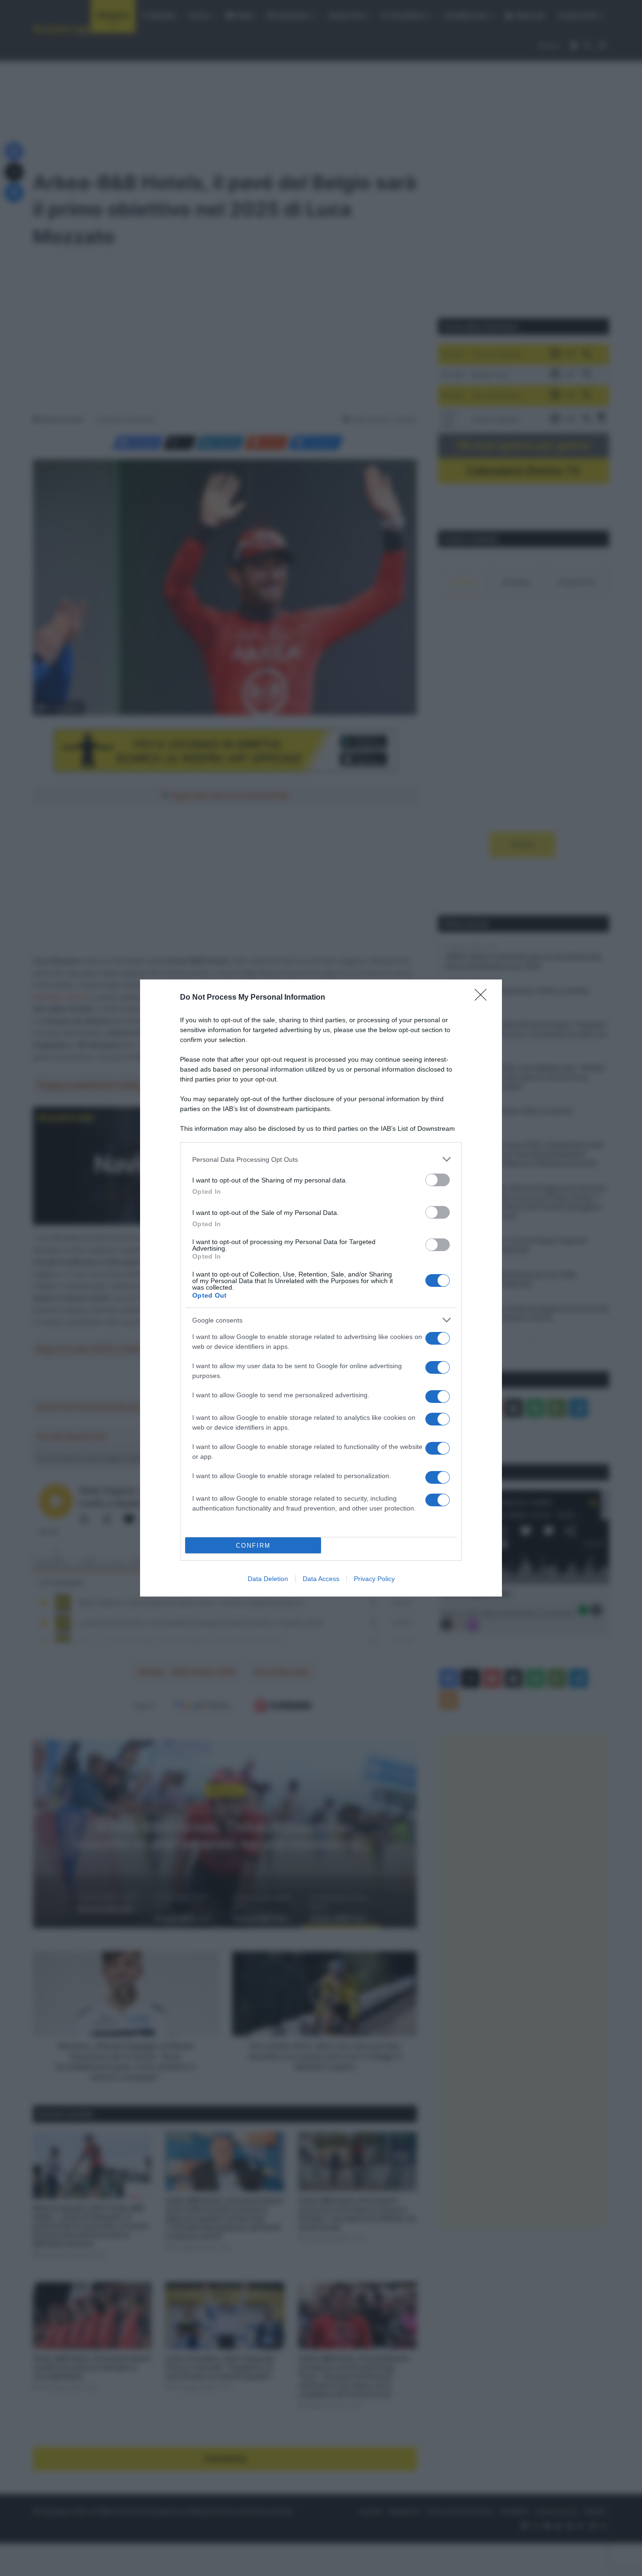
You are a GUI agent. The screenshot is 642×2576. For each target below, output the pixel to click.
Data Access (321, 1579)
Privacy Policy (374, 1579)
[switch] (438, 1180)
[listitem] (321, 1159)
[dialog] (321, 1288)
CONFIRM (253, 1546)
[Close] (484, 998)
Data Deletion (268, 1579)
